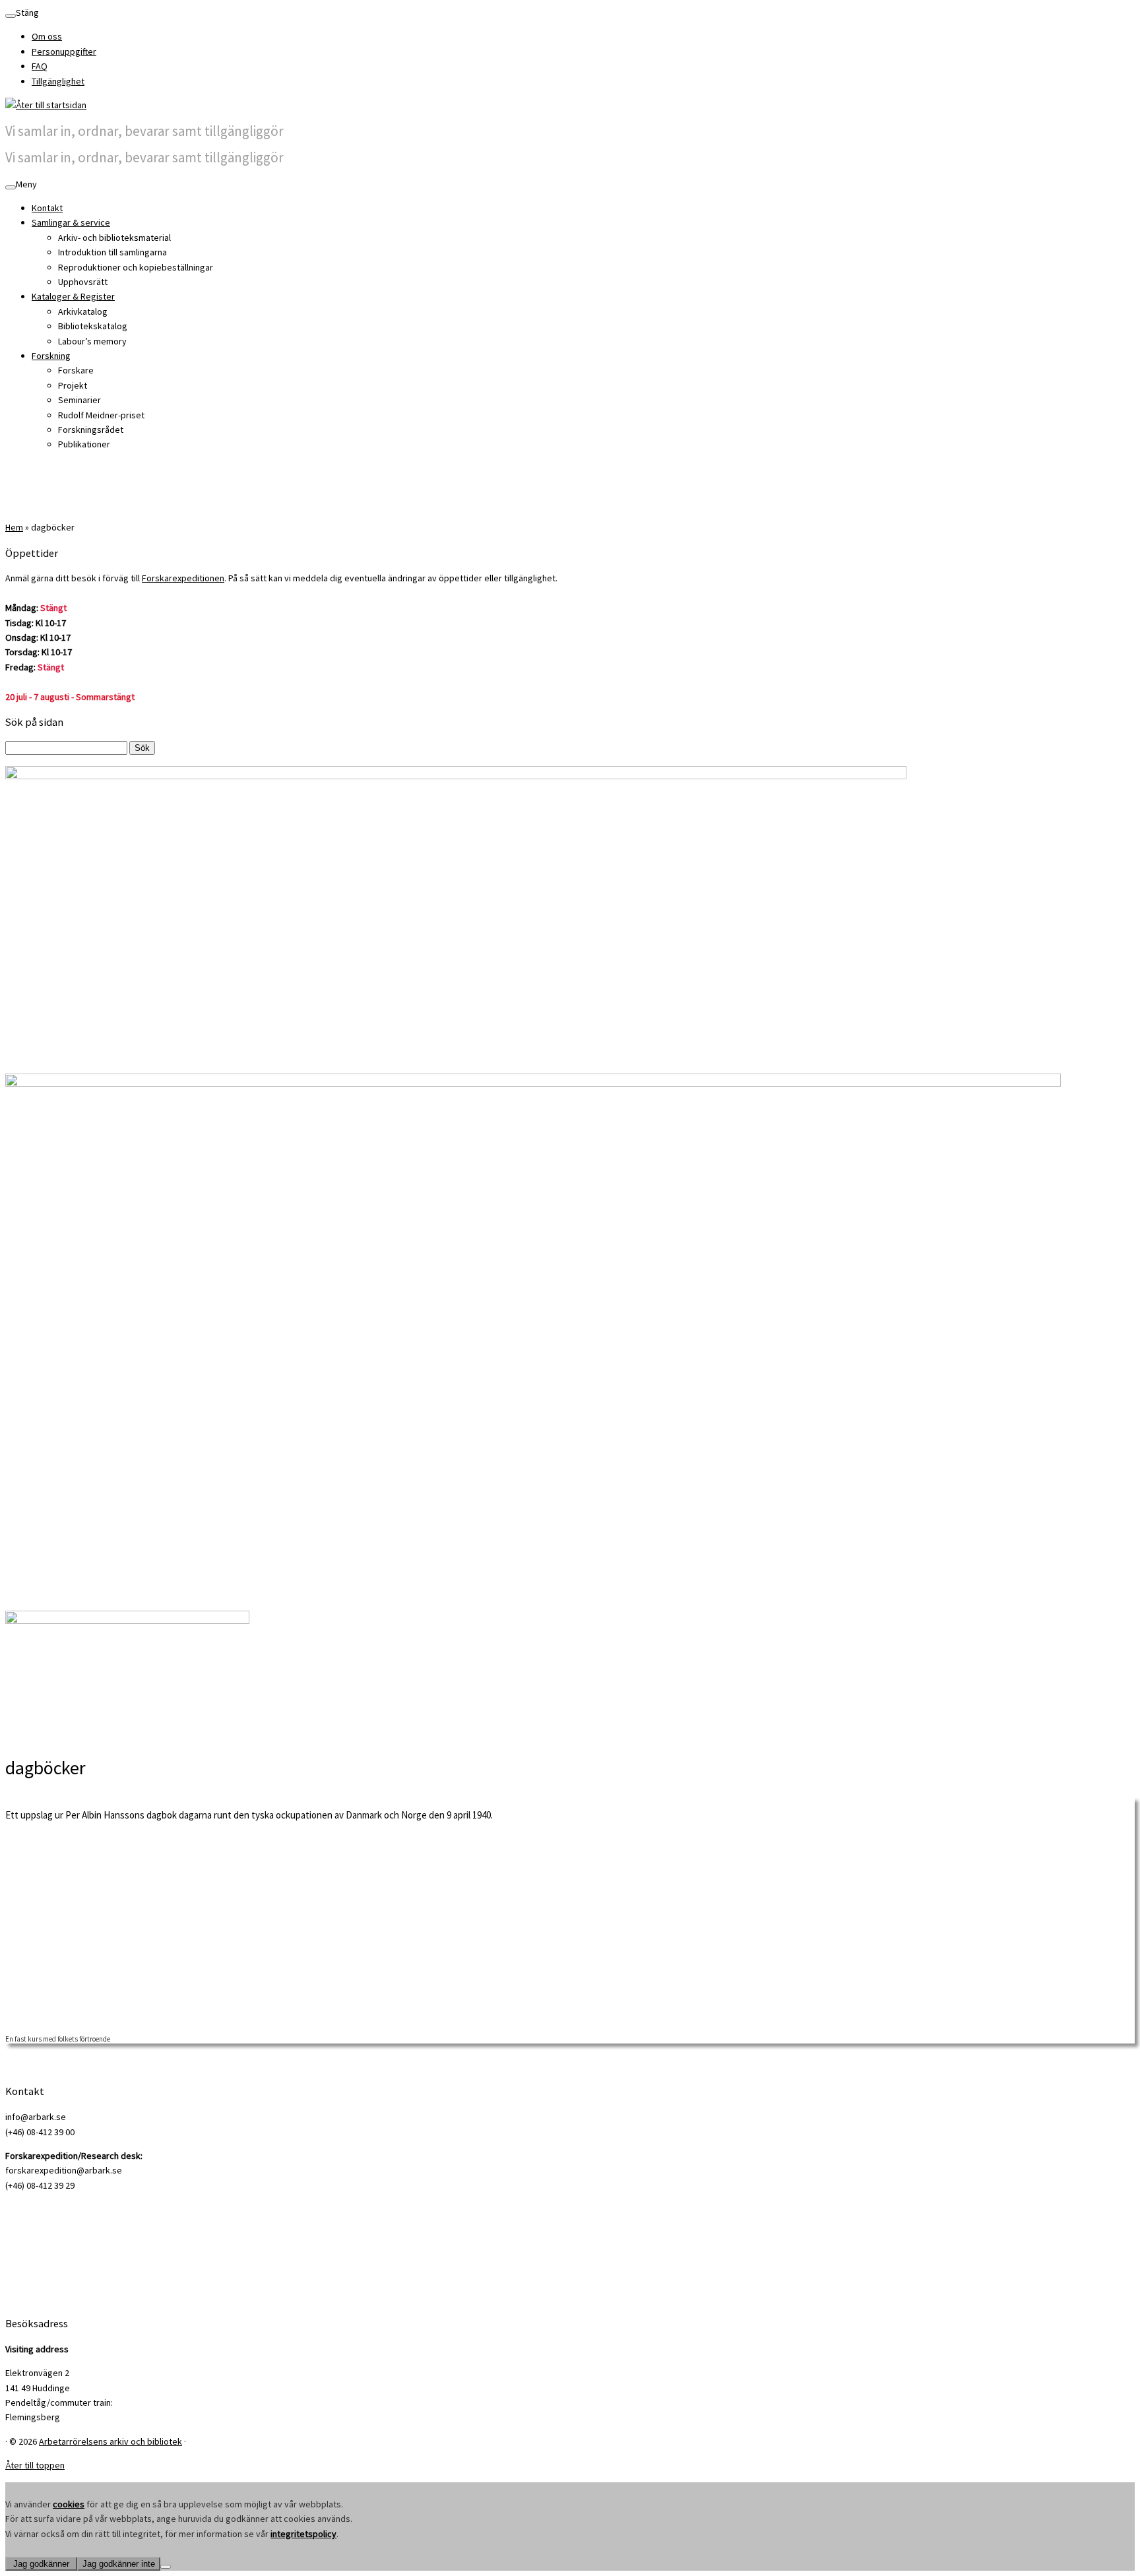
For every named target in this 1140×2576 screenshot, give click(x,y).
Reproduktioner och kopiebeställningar (136, 267)
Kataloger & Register (73, 296)
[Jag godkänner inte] (166, 2567)
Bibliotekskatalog (93, 326)
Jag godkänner (41, 2564)
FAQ (40, 66)
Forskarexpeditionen (183, 578)
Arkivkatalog (83, 311)
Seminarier (79, 400)
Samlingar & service (71, 222)
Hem (14, 527)
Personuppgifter (64, 51)
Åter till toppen (35, 2465)
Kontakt (47, 208)
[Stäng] (11, 16)
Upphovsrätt (83, 282)
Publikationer (84, 444)
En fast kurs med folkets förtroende (58, 2039)
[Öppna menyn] (11, 187)
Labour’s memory (92, 341)
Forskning (51, 356)
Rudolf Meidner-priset (101, 415)
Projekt (73, 385)
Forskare (76, 370)
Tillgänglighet (58, 81)
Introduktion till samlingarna (112, 252)
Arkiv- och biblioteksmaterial (114, 238)
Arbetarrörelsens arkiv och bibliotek (111, 2441)
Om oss (47, 36)
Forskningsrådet (91, 430)
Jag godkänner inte (119, 2564)
